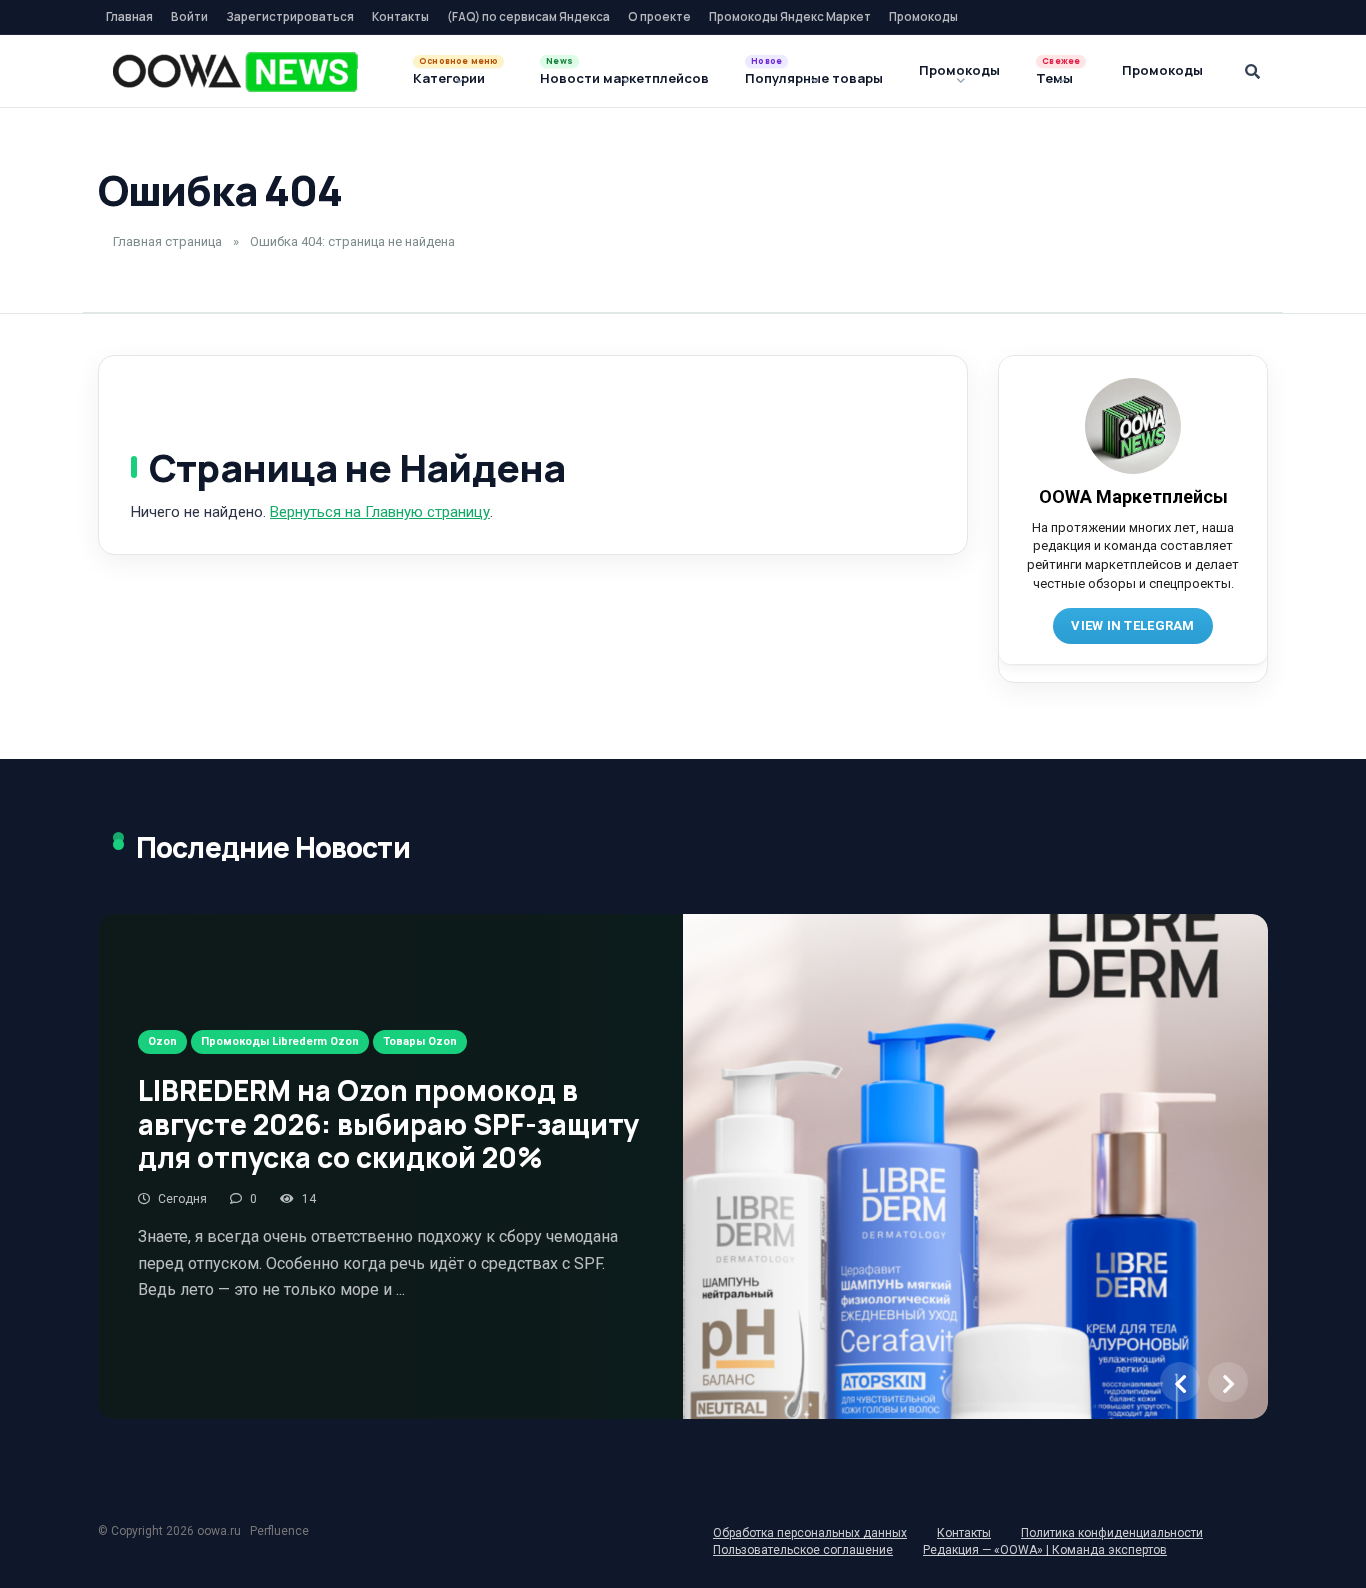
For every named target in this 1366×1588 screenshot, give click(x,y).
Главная (129, 16)
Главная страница (167, 241)
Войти (189, 16)
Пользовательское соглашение (803, 1550)
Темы (1054, 78)
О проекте (659, 16)
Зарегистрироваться (290, 16)
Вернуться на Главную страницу (380, 512)
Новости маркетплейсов (624, 78)
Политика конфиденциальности (1112, 1533)
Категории (449, 78)
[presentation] (1180, 1382)
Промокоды (923, 16)
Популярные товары (814, 78)
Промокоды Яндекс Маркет (790, 16)
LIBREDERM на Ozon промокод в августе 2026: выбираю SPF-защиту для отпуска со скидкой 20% (388, 1123)
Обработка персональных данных (810, 1533)
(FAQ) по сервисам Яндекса (528, 16)
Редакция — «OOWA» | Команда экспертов (1045, 1550)
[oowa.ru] (235, 72)
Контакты (400, 16)
